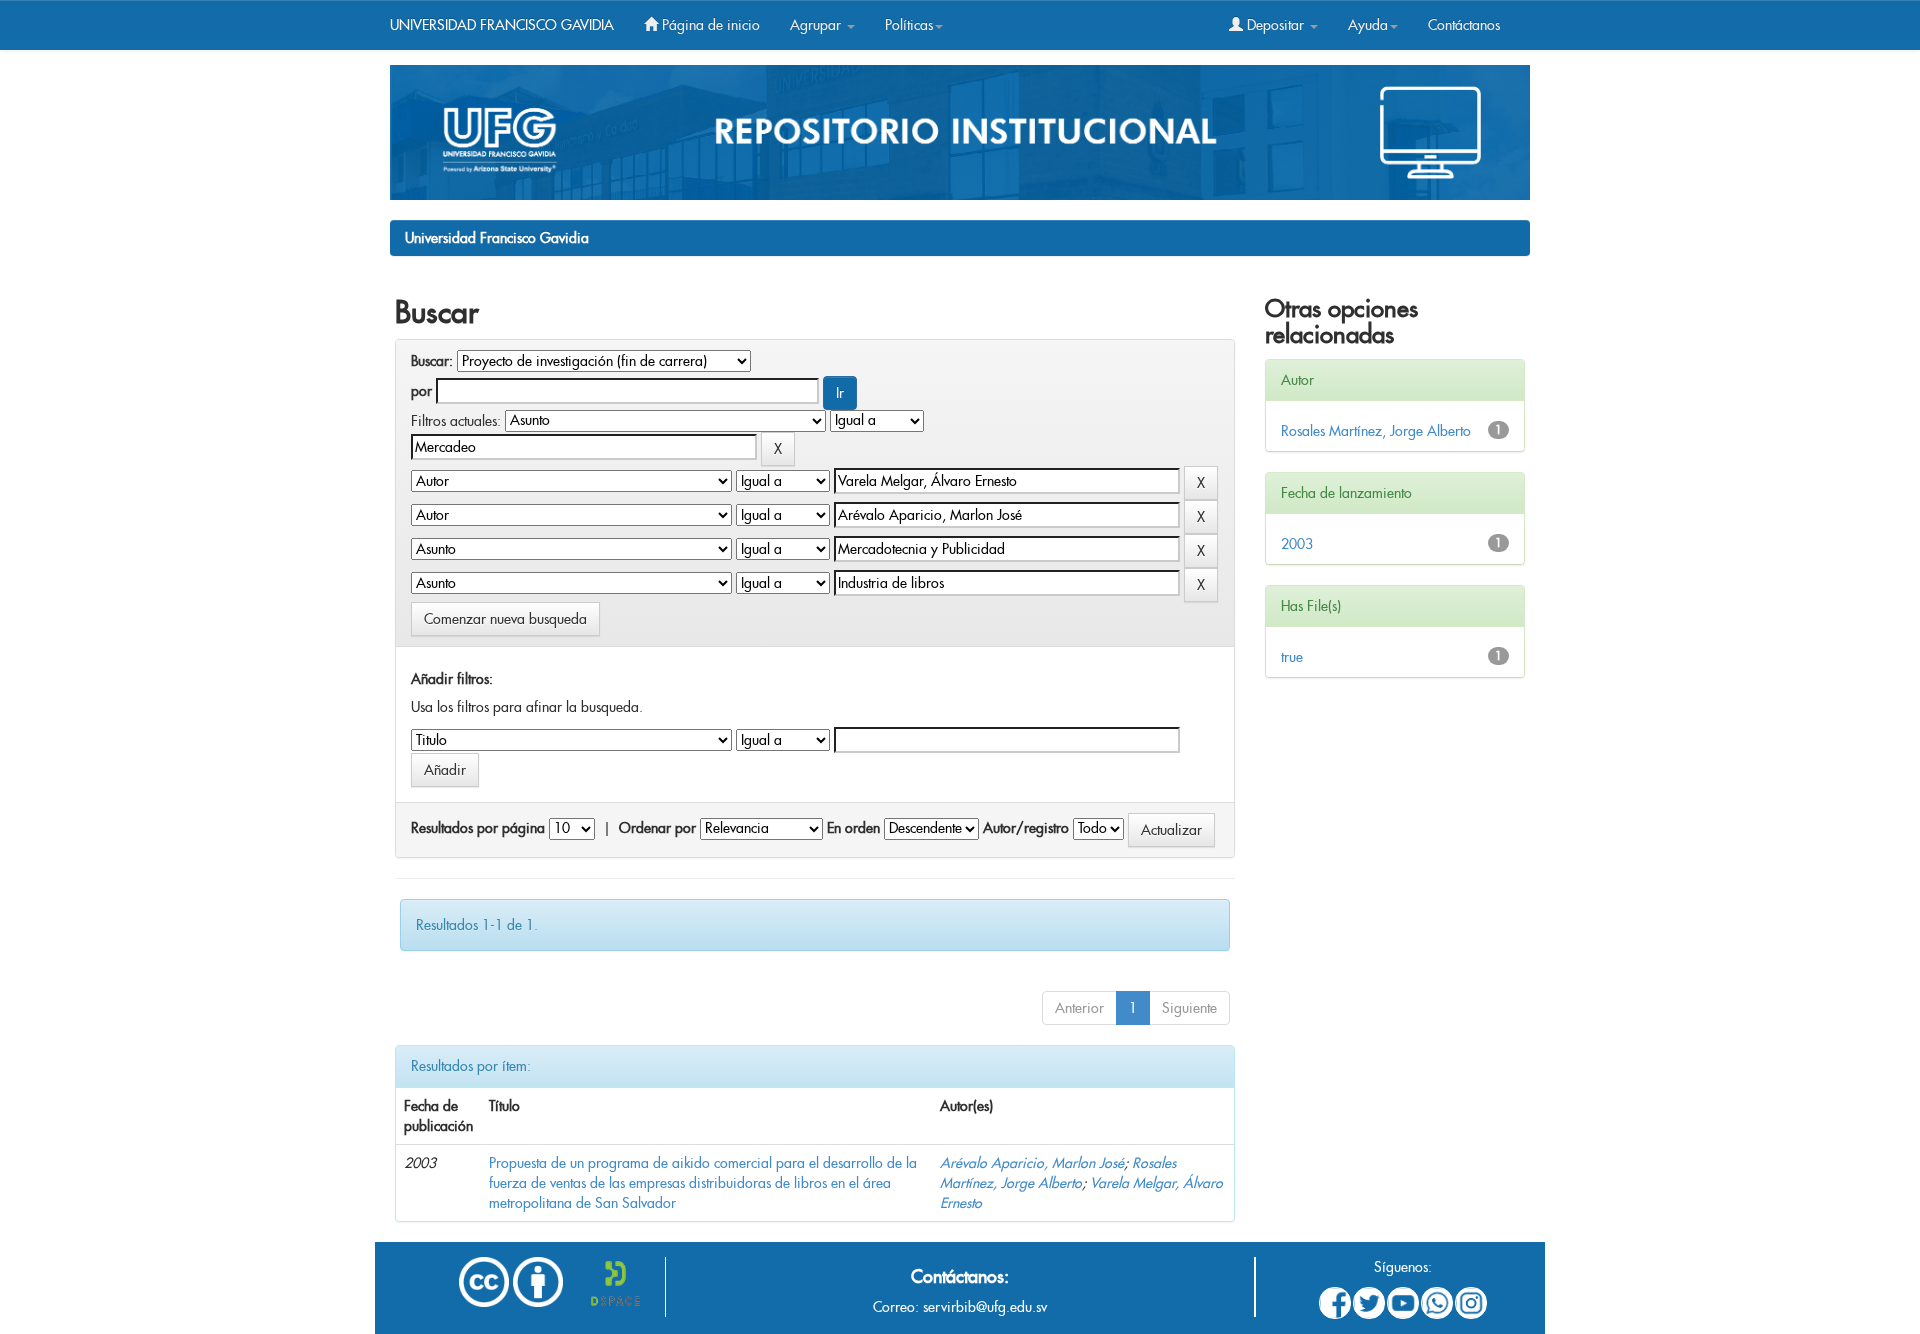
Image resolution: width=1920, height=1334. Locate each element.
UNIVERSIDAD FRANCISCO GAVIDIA (502, 25)
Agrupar (817, 25)
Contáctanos (1464, 25)
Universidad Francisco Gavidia (497, 238)
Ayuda (1368, 25)
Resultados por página (478, 828)
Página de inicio (709, 25)
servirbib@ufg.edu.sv (985, 1307)
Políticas (909, 25)
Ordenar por (657, 828)
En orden (853, 828)
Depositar (1275, 25)
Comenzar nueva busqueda (505, 619)
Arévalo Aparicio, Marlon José (1032, 1163)
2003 (1297, 544)
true (1292, 657)
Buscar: (432, 361)
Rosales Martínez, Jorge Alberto (1376, 431)
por (421, 391)
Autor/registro (1026, 828)
